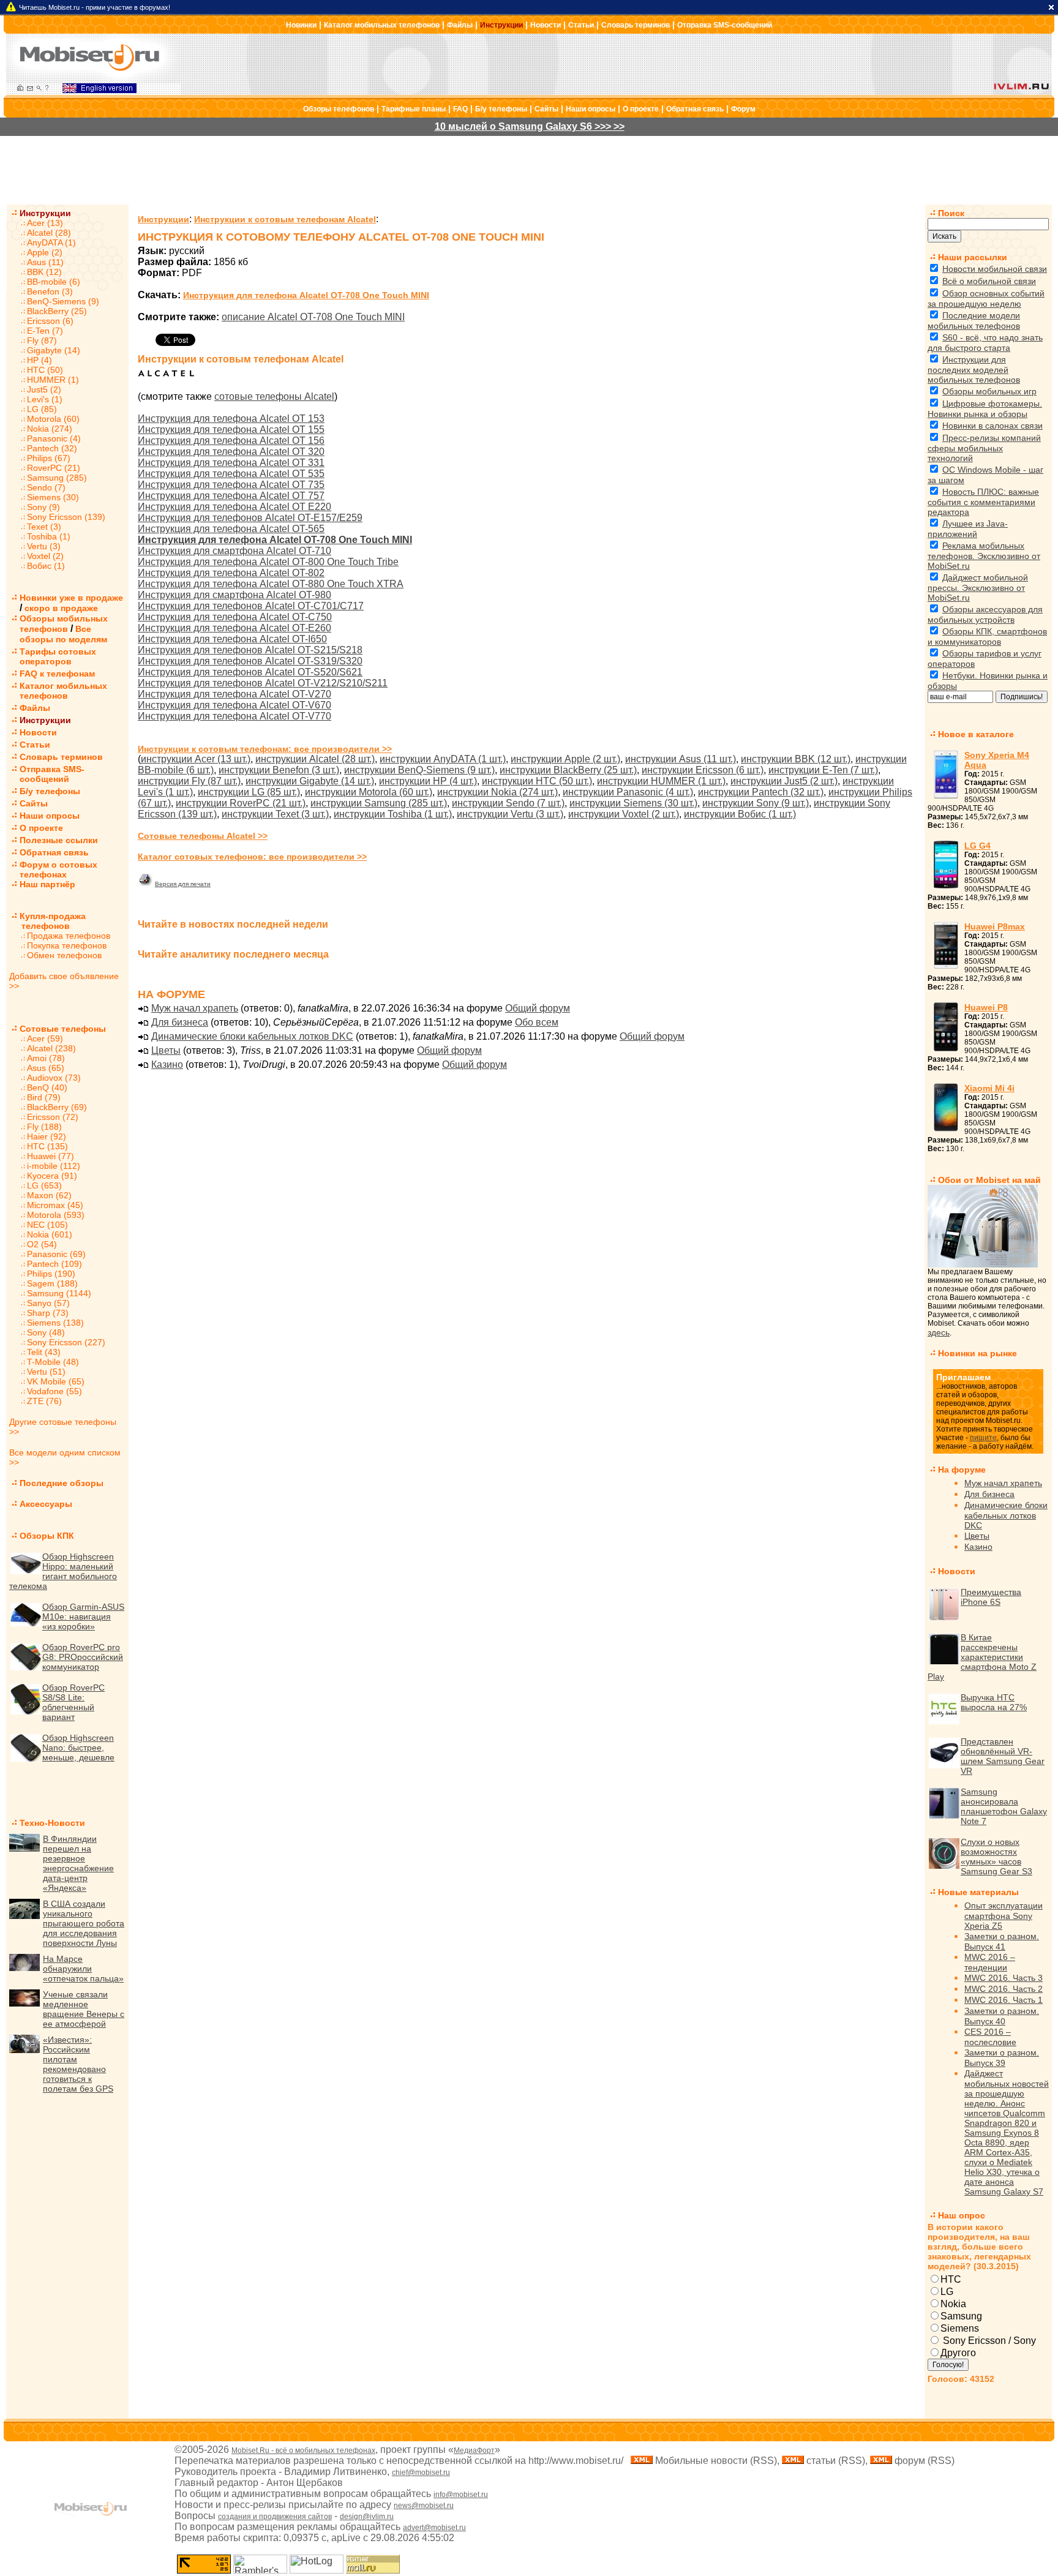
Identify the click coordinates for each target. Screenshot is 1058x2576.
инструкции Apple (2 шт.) (565, 759)
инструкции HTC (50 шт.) (537, 781)
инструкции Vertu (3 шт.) (510, 814)
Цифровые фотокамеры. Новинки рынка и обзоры (985, 409)
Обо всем (537, 1022)
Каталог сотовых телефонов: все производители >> (252, 857)
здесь (939, 1332)
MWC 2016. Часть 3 (1004, 1978)
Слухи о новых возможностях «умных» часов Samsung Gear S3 (996, 1857)
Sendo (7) (46, 487)
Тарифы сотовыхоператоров (58, 656)
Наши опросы (591, 109)
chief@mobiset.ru (421, 2473)
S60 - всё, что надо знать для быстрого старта (985, 343)
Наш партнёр (47, 884)
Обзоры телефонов (339, 109)
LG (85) (42, 409)
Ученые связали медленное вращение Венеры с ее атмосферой (84, 2009)
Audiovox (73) (54, 1078)
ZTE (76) (44, 1401)
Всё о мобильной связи (989, 281)
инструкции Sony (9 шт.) (756, 803)
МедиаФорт (474, 2450)
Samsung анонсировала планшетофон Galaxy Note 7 (1004, 1806)
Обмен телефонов (64, 955)
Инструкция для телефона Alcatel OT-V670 (234, 705)
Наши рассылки (973, 257)
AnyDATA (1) (51, 242)
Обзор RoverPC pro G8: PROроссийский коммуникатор (83, 1657)
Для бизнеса (180, 1022)
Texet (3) (44, 527)
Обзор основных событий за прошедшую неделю (986, 299)
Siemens (960, 2328)
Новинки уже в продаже (71, 598)
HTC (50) (45, 370)
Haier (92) (47, 1136)
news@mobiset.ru (424, 2506)
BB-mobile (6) (54, 282)
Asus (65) (46, 1068)
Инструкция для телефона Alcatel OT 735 (231, 485)
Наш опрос (962, 2215)
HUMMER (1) (53, 380)
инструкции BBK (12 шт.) (796, 759)
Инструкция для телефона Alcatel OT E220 (234, 507)
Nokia (953, 2304)
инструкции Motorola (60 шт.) (369, 792)
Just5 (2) (44, 389)
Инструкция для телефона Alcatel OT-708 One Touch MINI (306, 295)
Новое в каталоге (976, 734)
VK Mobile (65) (56, 1381)
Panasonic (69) (56, 1254)
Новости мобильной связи (995, 269)
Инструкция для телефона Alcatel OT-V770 (234, 716)
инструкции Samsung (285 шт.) (379, 803)
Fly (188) (44, 1127)
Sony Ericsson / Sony (988, 2341)
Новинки (301, 25)
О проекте (641, 109)
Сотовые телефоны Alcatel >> (203, 836)
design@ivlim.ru (367, 2517)
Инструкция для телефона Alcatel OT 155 (231, 430)
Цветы (166, 1050)
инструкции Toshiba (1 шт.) (393, 814)
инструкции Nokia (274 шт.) (497, 792)
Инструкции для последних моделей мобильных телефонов (974, 370)
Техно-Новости (52, 1823)
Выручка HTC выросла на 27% (994, 1702)
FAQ (460, 109)
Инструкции (501, 25)
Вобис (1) (46, 566)
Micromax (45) (55, 1205)
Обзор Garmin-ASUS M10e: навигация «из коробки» (83, 1617)
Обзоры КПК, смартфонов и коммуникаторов (987, 636)
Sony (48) (46, 1332)
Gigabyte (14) (54, 350)
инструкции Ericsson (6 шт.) (703, 770)
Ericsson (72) (53, 1117)
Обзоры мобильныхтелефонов (64, 624)
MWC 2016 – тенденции (990, 1962)
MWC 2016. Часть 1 (1004, 2000)
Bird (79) (44, 1097)
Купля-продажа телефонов (47, 921)
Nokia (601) (50, 1234)
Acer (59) (45, 1038)
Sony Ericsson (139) (66, 517)
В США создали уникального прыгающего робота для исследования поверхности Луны (84, 1923)
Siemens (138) (55, 1323)
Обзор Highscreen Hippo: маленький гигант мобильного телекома (63, 1571)
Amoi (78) (46, 1058)
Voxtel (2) (45, 556)
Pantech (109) (54, 1264)
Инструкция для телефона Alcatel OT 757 (231, 496)
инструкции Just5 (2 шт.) (784, 781)
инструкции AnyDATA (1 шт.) (443, 759)
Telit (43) (44, 1352)
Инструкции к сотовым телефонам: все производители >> (265, 749)
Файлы (460, 25)
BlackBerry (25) (57, 311)
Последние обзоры (62, 1483)
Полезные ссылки (59, 840)
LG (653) (44, 1185)
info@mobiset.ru (461, 2495)
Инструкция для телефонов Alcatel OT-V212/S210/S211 (263, 683)
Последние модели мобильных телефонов (974, 321)
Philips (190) (51, 1274)
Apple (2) (45, 252)
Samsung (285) (57, 478)
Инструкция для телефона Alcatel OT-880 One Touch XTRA (271, 584)
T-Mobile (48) (53, 1362)
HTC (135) (47, 1146)
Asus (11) (45, 262)
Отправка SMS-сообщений (725, 25)
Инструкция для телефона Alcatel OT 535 (231, 474)
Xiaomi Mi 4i (989, 1088)
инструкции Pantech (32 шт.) (761, 792)
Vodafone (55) (54, 1391)
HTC (951, 2279)
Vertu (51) (46, 1372)
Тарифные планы (414, 109)
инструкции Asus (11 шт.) (681, 759)
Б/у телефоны (501, 109)
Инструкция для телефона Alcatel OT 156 (231, 441)
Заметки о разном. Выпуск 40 (1002, 2016)
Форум (743, 109)
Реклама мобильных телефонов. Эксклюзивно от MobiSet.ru (984, 556)
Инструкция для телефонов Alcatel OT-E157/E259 (250, 518)
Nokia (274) (50, 429)
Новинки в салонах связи (992, 426)
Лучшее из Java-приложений (968, 529)
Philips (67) (49, 458)
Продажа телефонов (69, 936)
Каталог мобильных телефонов (382, 25)
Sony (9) (43, 507)
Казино (167, 1065)
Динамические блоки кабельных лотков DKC (252, 1036)
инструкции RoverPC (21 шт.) (241, 803)
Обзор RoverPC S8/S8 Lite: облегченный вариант (73, 1702)
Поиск (951, 213)
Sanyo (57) (48, 1303)
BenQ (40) (47, 1087)
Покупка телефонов (67, 945)
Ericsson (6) (50, 321)
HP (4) (39, 360)
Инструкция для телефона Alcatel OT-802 (231, 573)
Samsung (961, 2316)
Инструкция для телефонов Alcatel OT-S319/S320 (250, 661)
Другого (958, 2353)
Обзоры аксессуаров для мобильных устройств (985, 614)
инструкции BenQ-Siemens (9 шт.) (419, 770)
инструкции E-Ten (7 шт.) (823, 770)
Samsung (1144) (59, 1293)
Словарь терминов (636, 25)
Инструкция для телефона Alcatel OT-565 (231, 529)
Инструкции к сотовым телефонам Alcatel (285, 219)
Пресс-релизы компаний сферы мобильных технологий (984, 448)
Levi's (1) (45, 399)
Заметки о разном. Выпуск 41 (1002, 1941)
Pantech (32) (52, 448)
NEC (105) (47, 1225)
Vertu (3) (44, 546)
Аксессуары (46, 1504)
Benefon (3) (50, 291)
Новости (546, 25)
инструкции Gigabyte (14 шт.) (310, 781)
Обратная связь (695, 109)
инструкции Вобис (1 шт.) (740, 814)
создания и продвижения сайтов (275, 2517)
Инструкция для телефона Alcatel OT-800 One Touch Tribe (268, 562)
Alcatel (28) (49, 233)
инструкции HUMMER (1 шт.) (661, 781)
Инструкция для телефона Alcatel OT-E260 (234, 628)
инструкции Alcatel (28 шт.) (315, 759)
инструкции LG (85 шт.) (249, 792)
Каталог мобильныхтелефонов (63, 691)
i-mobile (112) (54, 1166)
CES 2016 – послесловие (990, 2037)
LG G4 (977, 846)
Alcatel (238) (51, 1048)
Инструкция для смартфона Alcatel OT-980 (234, 595)
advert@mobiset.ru (434, 2528)
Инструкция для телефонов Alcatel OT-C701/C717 (251, 606)
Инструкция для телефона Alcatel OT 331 (231, 463)
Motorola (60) (53, 419)
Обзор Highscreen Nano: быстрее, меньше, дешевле (78, 1748)
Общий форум (538, 1008)
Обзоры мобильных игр (989, 391)
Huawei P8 (986, 1007)
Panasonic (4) (54, 438)
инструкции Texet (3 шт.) (275, 814)
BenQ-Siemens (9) (63, 301)
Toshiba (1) (49, 536)
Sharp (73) (48, 1313)
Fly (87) (42, 340)
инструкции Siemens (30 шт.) (633, 803)
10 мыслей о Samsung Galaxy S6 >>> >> (530, 126)
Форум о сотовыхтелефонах (58, 869)
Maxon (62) (49, 1195)
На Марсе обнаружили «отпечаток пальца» (83, 1969)
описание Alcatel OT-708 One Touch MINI (313, 317)
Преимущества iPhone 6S (991, 1597)
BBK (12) (44, 272)
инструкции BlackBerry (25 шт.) (568, 770)
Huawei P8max (995, 926)
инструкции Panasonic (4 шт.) (628, 792)
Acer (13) (45, 223)
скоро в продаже (61, 608)
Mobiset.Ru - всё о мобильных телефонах (303, 2450)
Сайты (546, 109)
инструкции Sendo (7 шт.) (508, 803)
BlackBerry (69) (57, 1107)
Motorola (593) (56, 1215)
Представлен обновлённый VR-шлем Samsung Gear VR (1003, 1756)
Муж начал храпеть (195, 1008)
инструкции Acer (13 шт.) (196, 759)
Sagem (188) (52, 1283)
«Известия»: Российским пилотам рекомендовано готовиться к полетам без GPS (78, 2064)
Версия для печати (183, 884)
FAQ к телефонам (57, 674)
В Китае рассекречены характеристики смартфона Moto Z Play (982, 1657)
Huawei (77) (51, 1156)
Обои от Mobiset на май (989, 1180)
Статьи (581, 25)
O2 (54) (42, 1244)
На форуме (962, 1470)
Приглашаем (963, 1377)
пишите (983, 1438)
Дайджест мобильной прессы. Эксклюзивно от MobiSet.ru (978, 588)
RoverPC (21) (54, 468)
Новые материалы (978, 1892)
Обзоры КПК (47, 1536)
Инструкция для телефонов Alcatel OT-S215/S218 (250, 650)
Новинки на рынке (977, 1353)
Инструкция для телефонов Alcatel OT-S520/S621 (250, 672)
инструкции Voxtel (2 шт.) (624, 814)
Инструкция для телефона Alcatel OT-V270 (234, 694)
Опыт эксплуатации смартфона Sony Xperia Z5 (1004, 1916)
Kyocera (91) (52, 1176)
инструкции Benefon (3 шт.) (279, 770)
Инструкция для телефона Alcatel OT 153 (231, 419)
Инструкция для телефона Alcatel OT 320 (231, 452)
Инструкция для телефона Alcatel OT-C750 (235, 617)
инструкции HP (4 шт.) (428, 781)
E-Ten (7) (45, 331)
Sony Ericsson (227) (66, 1342)
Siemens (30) (53, 497)
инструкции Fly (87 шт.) (189, 781)
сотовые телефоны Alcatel (274, 396)
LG (947, 2292)
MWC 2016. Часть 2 (1004, 1989)
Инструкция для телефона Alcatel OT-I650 (232, 639)
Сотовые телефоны (63, 1029)
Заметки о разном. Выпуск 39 (1002, 2058)
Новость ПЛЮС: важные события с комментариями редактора (983, 502)
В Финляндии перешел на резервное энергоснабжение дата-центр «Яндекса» (78, 1863)
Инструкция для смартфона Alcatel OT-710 (234, 551)
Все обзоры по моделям (63, 634)
